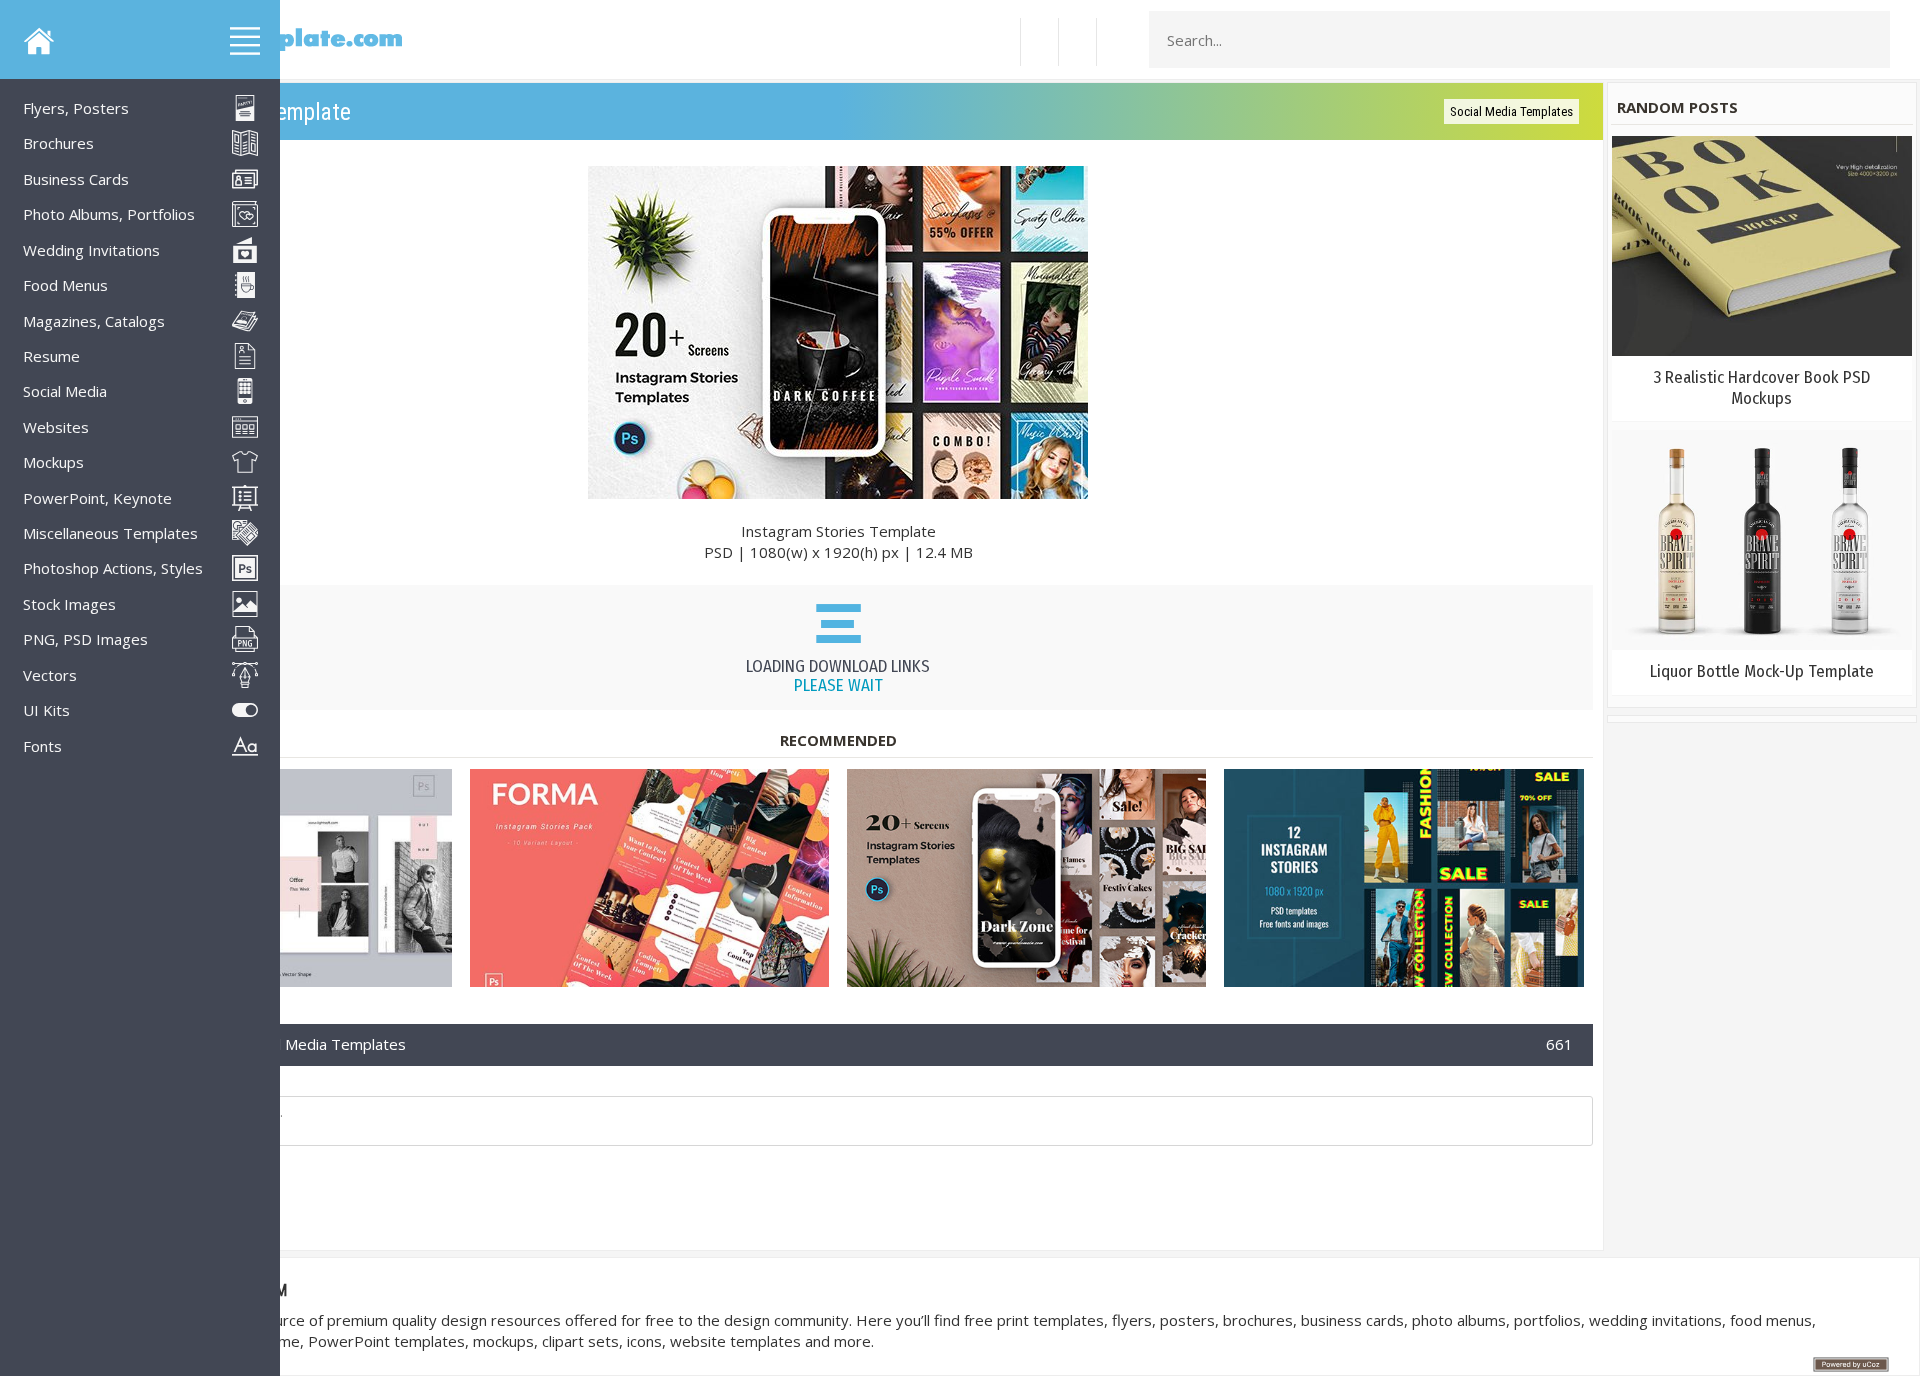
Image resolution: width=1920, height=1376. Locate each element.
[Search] (1869, 40)
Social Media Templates (1511, 111)
